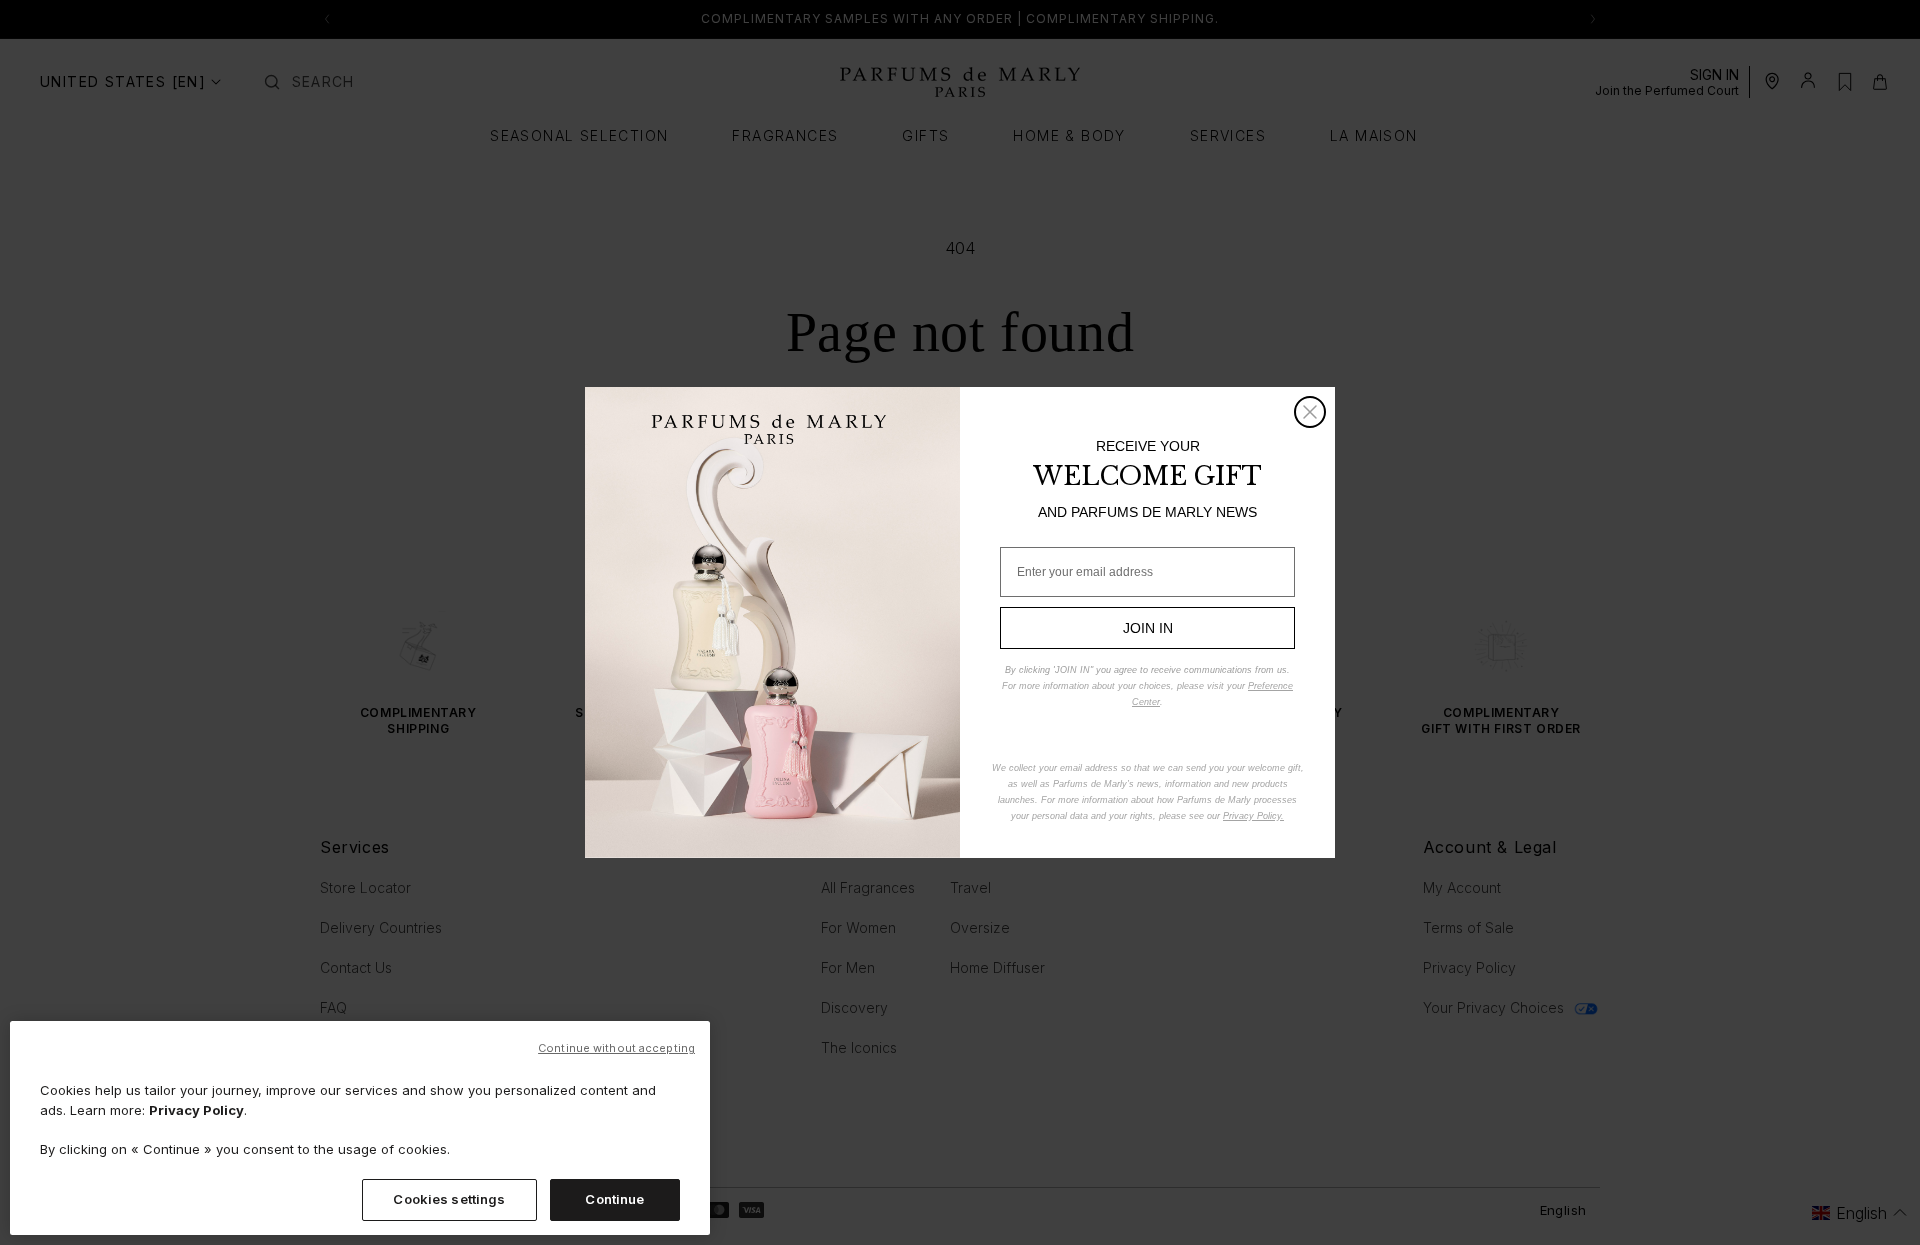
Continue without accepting (616, 1048)
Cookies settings (449, 1199)
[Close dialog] (1310, 412)
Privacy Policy (196, 1110)
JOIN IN (1148, 628)
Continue (614, 1199)
